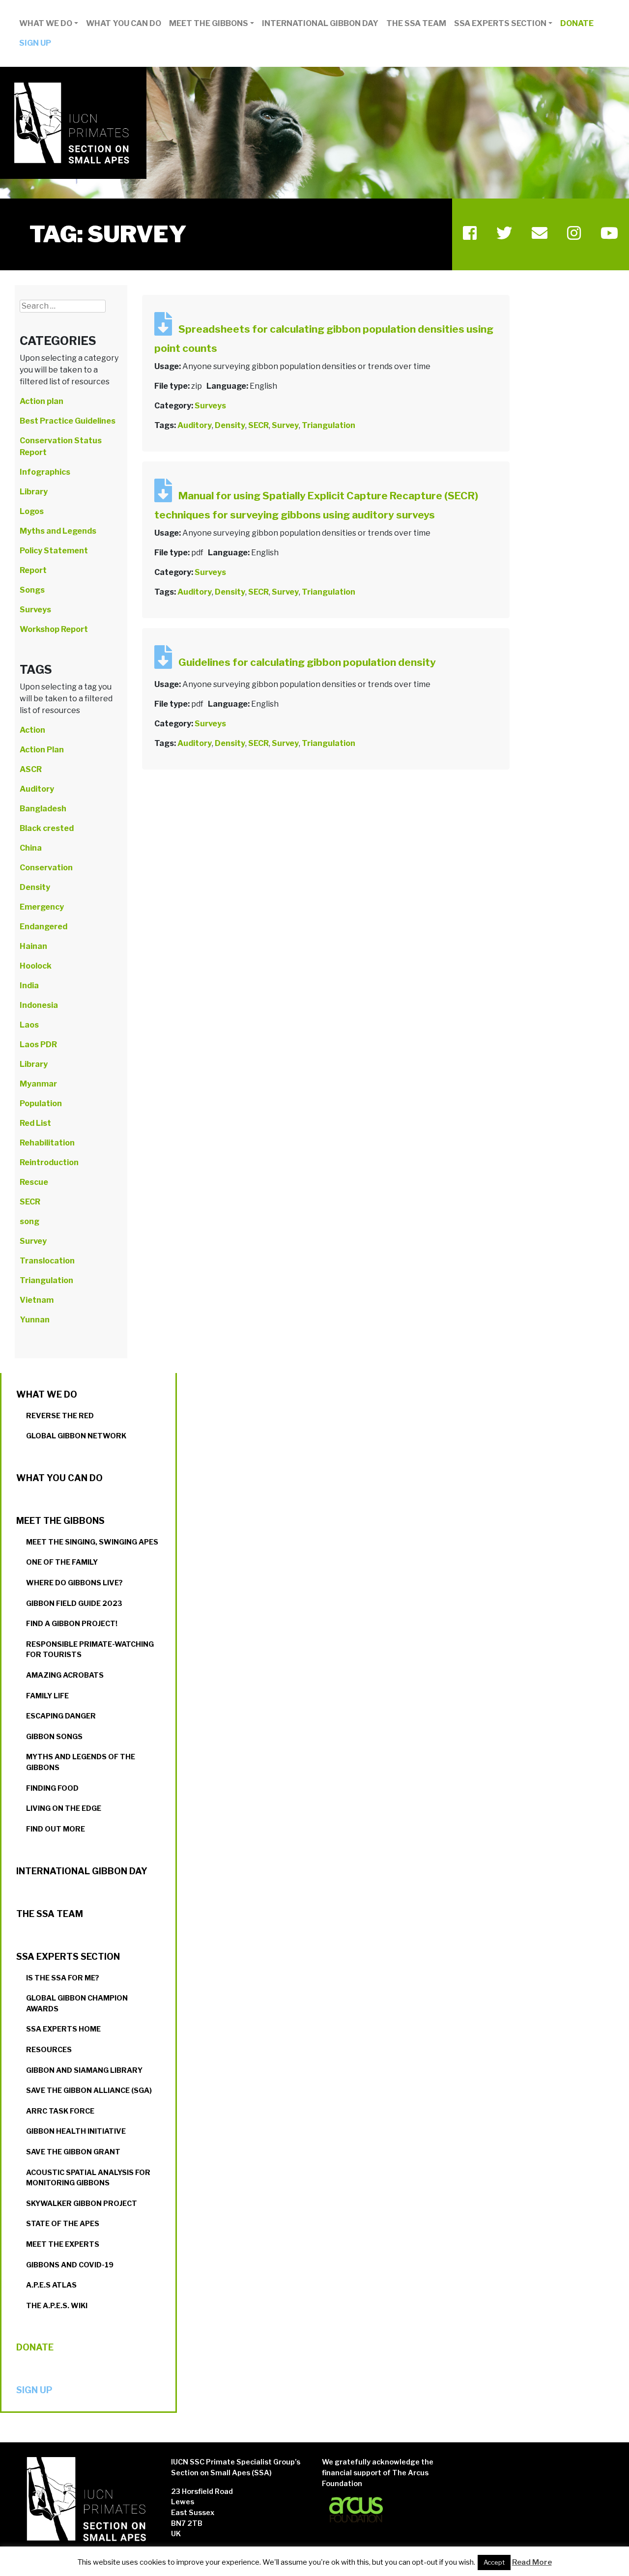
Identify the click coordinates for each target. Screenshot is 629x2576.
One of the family (62, 1562)
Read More (532, 2562)
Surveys (210, 406)
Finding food (52, 1788)
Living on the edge (64, 1808)
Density (230, 425)
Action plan (42, 401)
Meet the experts (63, 2244)
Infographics (45, 472)
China (31, 848)
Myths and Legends (58, 531)
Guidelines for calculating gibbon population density (307, 662)
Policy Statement (54, 551)
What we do (46, 23)
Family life (47, 1696)
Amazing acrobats (65, 1675)
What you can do (124, 23)
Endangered (43, 927)
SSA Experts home (63, 2029)
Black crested (47, 828)
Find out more (56, 1829)
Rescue (34, 1182)
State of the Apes (63, 2224)
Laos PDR (38, 1045)
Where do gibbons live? (74, 1583)
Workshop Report (54, 629)
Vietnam (37, 1300)
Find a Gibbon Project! (72, 1624)
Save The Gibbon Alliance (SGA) (89, 2090)
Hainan (33, 946)
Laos (29, 1025)
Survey (285, 425)
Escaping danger (61, 1716)
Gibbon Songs (54, 1737)
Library (34, 492)
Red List (35, 1123)
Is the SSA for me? (63, 1978)
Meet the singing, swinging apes (92, 1542)
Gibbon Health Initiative (76, 2131)
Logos (32, 511)
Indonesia (39, 1005)
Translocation (47, 1261)
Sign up (35, 43)
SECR (258, 425)
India (29, 986)
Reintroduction (49, 1162)
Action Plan (42, 750)
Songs (32, 590)
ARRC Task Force (60, 2111)
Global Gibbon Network (76, 1436)
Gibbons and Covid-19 (70, 2265)
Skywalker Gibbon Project (82, 2204)
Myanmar (38, 1084)
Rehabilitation (47, 1143)
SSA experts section (500, 23)
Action (32, 730)
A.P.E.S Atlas (51, 2285)
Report (33, 570)
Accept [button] (494, 2562)
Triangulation (329, 425)
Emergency (42, 907)
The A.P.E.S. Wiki (57, 2306)
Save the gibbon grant (73, 2152)
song (29, 1221)
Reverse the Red (60, 1416)
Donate (577, 23)
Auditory (195, 425)
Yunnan (35, 1320)
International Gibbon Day (320, 23)
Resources (49, 2050)
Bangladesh (43, 809)
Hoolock (36, 966)
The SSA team (416, 23)
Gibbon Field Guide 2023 (74, 1603)
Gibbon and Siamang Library (84, 2070)
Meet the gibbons (209, 23)
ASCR (31, 769)
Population (41, 1103)
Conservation (46, 868)
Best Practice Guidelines (68, 421)
